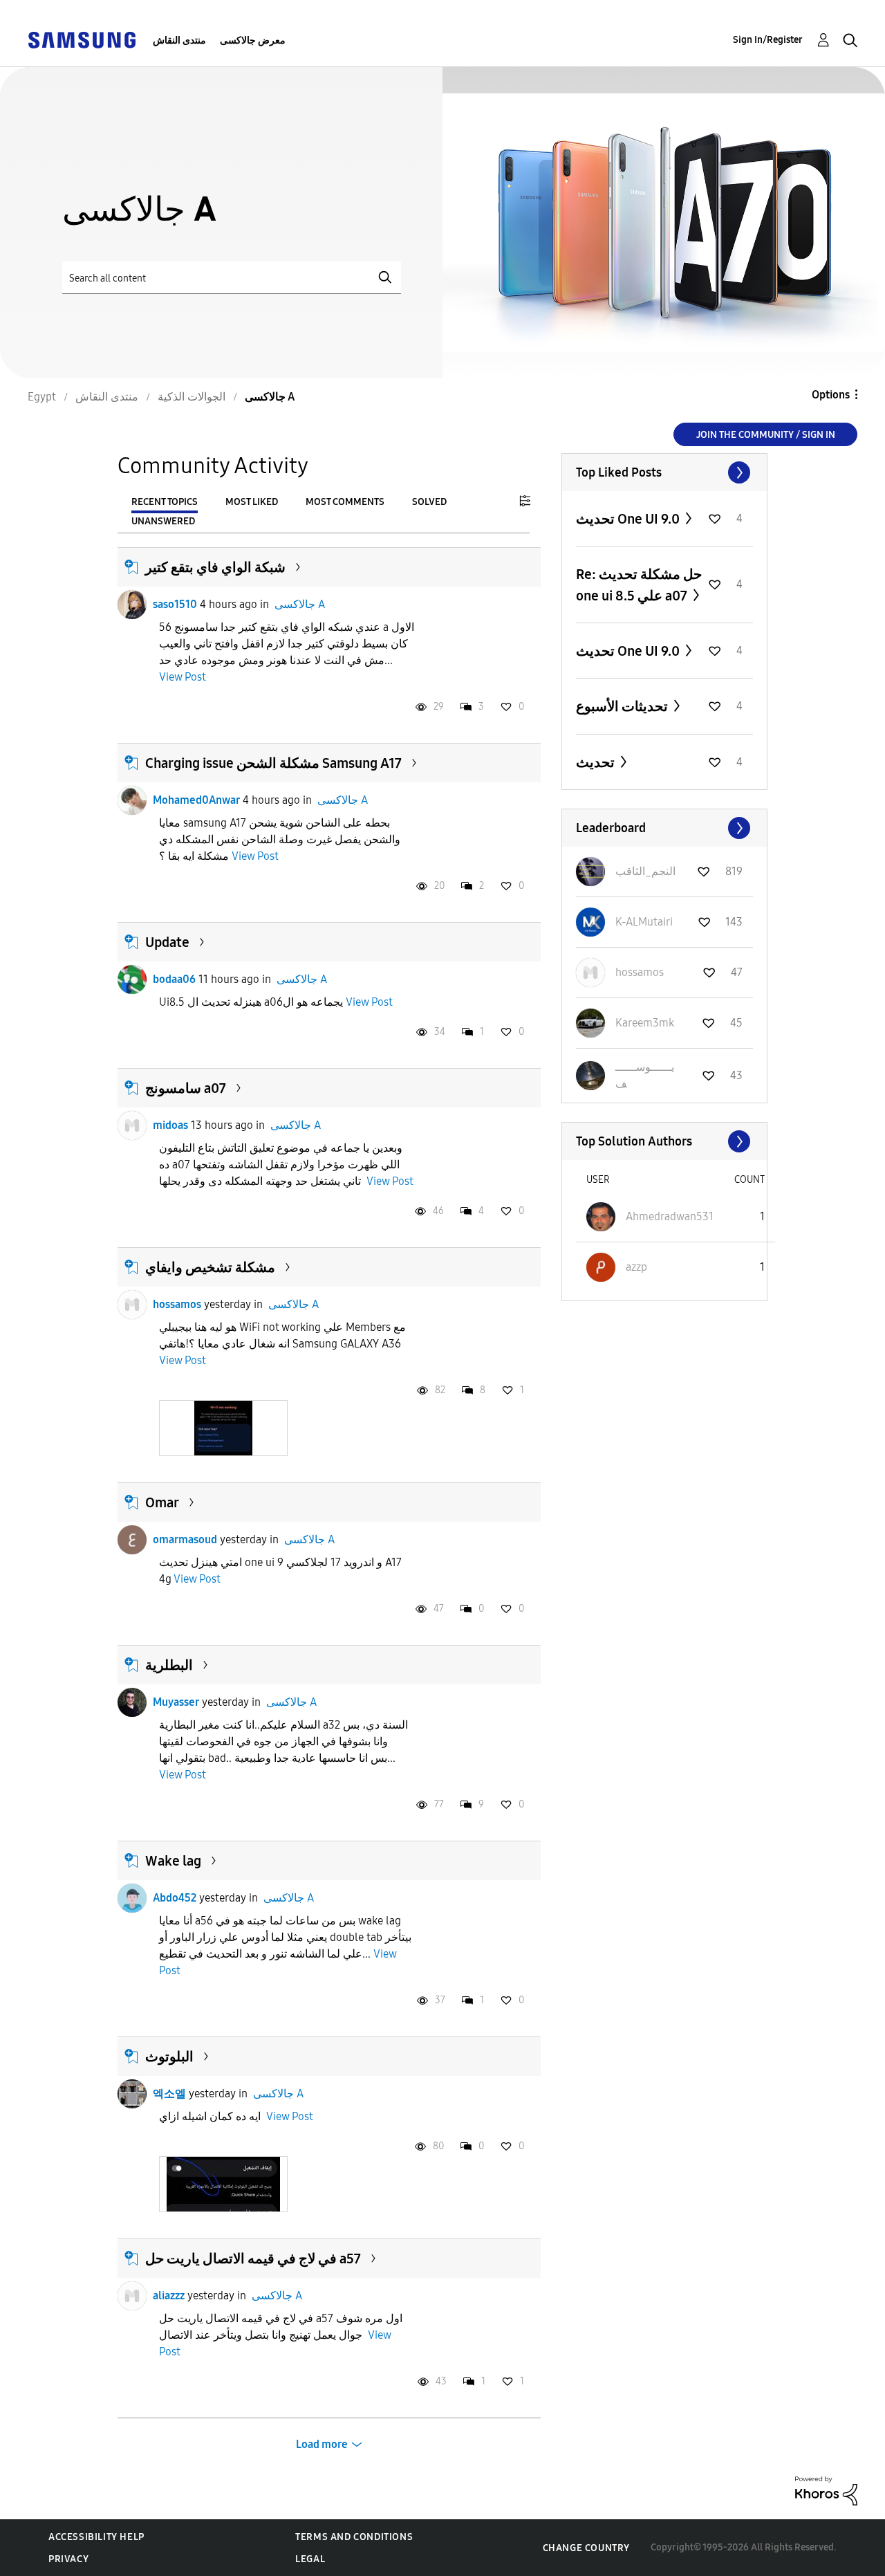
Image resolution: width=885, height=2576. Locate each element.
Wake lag (173, 1861)
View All (664, 472)
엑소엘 (169, 2094)
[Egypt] (82, 39)
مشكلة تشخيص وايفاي (210, 1267)
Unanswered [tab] (163, 521)
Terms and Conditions (354, 2537)
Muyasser (176, 1702)
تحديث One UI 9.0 (629, 519)
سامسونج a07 (186, 1088)
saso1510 (175, 604)
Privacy (68, 2559)
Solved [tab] (429, 502)
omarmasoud (185, 1539)
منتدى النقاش (179, 40)
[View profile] (132, 605)
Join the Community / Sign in (766, 435)
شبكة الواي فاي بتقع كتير (215, 567)
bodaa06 (174, 979)
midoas (170, 1125)
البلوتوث (169, 2057)
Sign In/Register (768, 40)
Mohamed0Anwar (196, 800)
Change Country (586, 2548)
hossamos (177, 1304)
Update (167, 942)
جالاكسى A (300, 604)
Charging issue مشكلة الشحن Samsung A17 (273, 763)
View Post (183, 677)
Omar (162, 1502)
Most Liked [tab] (252, 502)
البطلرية (169, 1665)
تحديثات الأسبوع (623, 706)
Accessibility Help (96, 2537)
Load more (322, 2444)
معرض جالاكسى (253, 40)
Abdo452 (175, 1898)
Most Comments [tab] (345, 502)
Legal (310, 2559)
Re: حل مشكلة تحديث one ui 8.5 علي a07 (639, 585)
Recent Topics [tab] (165, 502)
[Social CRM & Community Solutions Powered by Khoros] (826, 2490)
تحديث (597, 762)
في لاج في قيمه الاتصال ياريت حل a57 (253, 2258)
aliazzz (169, 2296)
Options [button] (831, 395)
